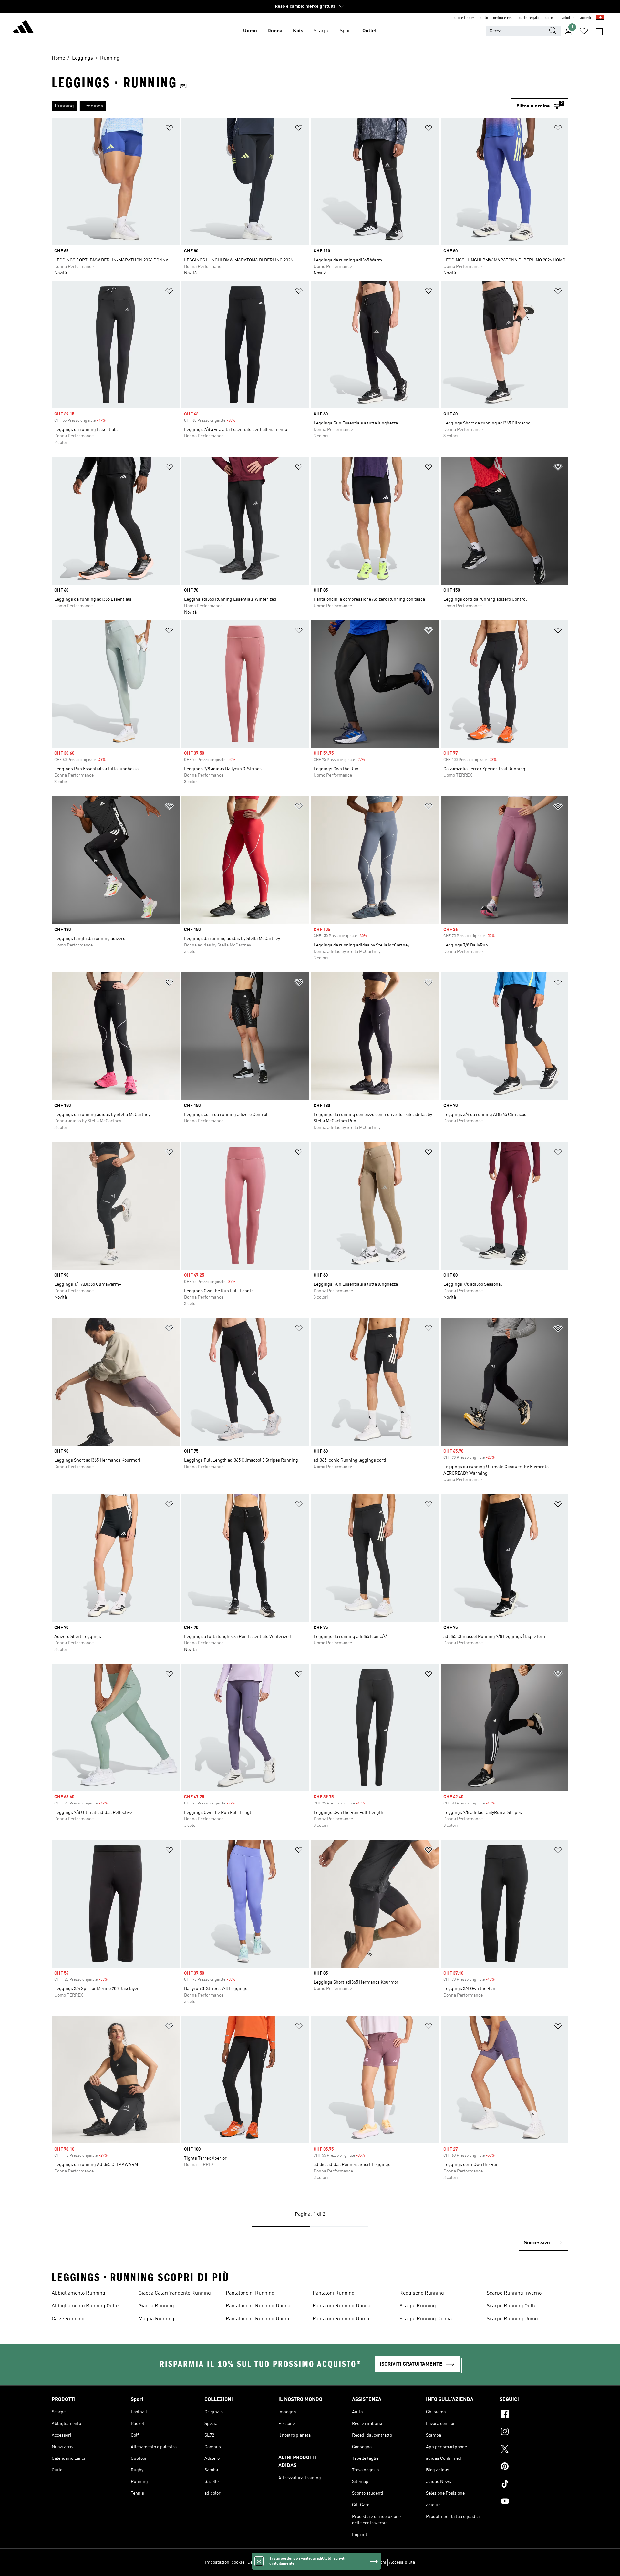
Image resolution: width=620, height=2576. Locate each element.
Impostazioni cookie (225, 2562)
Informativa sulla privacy (318, 2562)
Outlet (370, 31)
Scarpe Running (418, 2306)
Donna (275, 31)
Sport (346, 31)
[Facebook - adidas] (534, 2415)
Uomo (250, 31)
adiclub (568, 18)
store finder (464, 18)
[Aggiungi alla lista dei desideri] (169, 129)
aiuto (484, 18)
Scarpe (321, 31)
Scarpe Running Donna (426, 2319)
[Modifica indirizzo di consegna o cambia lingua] (600, 18)
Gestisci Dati (260, 2562)
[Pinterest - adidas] (534, 2467)
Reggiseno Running (422, 2293)
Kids (298, 31)
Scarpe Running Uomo (512, 2319)
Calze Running (68, 2319)
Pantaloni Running (334, 2293)
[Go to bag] (599, 31)
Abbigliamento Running (78, 2293)
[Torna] (23, 28)
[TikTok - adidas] (534, 2485)
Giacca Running (156, 2306)
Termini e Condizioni (366, 2562)
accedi (585, 18)
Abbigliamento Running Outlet (86, 2306)
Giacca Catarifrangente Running (175, 2293)
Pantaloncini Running (250, 2293)
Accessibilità (402, 2562)
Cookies (283, 2562)
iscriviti (551, 18)
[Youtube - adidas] (534, 2502)
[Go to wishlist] (584, 31)
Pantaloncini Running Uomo (257, 2319)
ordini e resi (503, 18)
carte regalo (529, 18)
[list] (281, 106)
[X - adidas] (534, 2450)
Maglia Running (156, 2319)
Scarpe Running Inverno (514, 2293)
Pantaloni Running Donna (341, 2306)
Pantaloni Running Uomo (341, 2319)
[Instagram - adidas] (534, 2432)
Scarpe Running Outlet (512, 2306)
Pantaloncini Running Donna (258, 2306)
